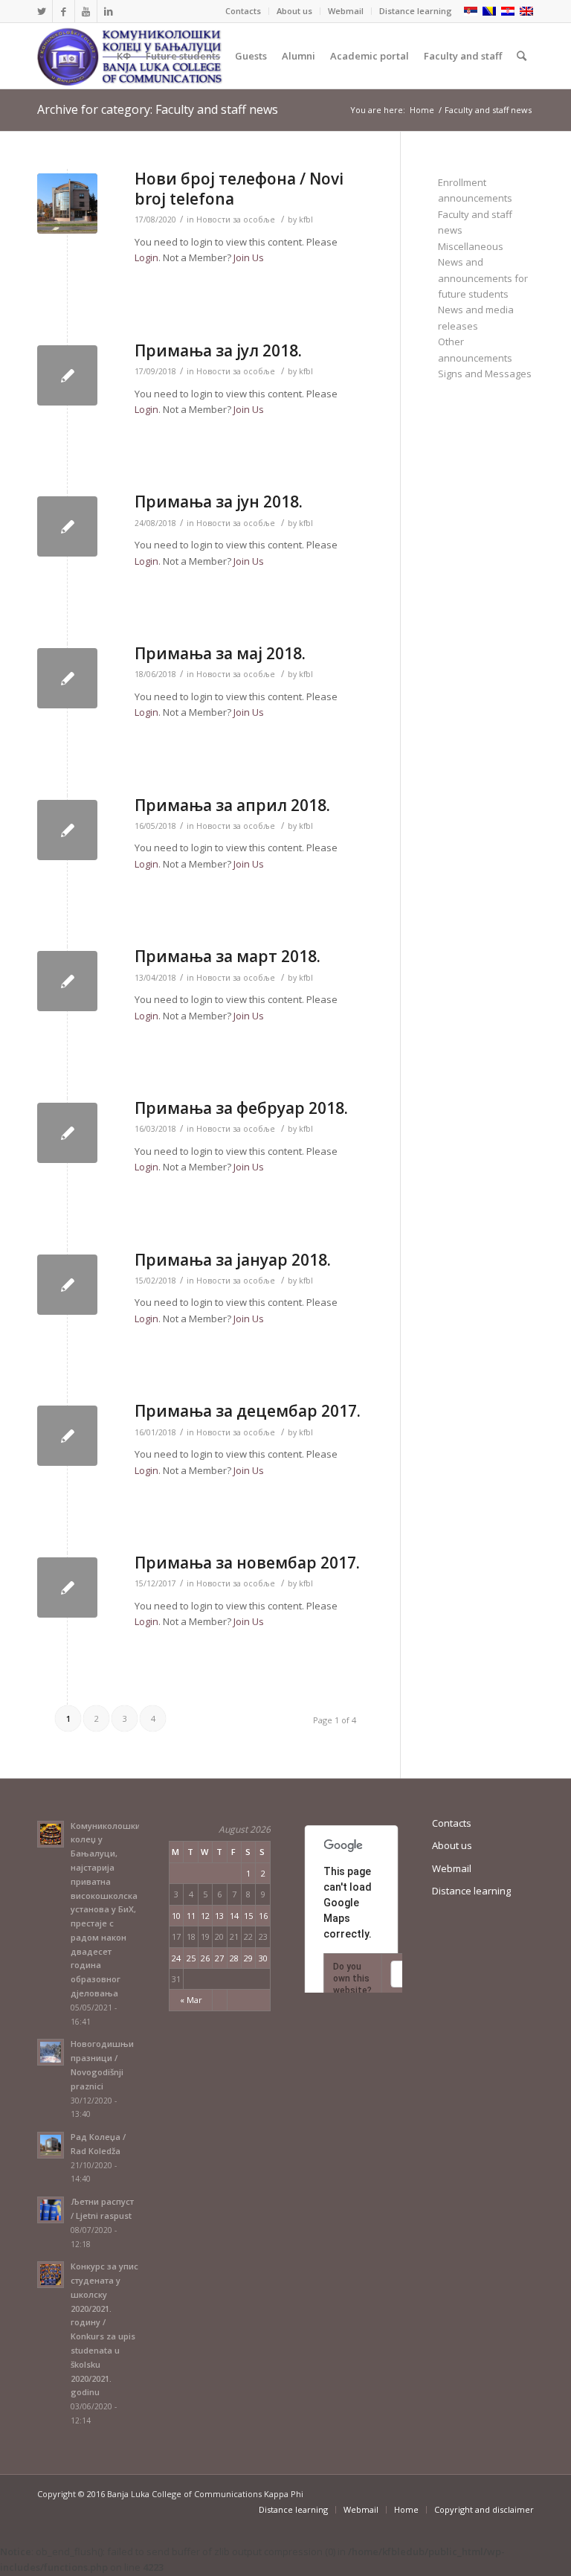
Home (422, 110)
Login (146, 257)
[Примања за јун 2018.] (67, 526)
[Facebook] (64, 11)
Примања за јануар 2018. (233, 1260)
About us (294, 11)
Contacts (243, 11)
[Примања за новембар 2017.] (67, 1587)
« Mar (191, 2000)
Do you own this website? (352, 1979)
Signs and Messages (485, 374)
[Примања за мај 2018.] (67, 678)
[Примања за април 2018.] (67, 830)
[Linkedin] (109, 11)
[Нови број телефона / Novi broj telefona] (67, 204)
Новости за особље (236, 220)
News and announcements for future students (483, 278)
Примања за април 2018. (232, 805)
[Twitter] (41, 11)
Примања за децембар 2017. (248, 1411)
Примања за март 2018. (228, 956)
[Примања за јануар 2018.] (67, 1285)
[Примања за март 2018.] (67, 981)
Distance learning (416, 11)
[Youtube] (86, 11)
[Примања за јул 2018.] (67, 375)
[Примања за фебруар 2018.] (67, 1133)
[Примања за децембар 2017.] (67, 1436)
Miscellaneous (471, 246)
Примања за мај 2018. (220, 653)
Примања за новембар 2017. (247, 1563)
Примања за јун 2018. (219, 502)
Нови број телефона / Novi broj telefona (239, 189)
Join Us (249, 257)
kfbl (306, 220)
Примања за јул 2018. (218, 350)
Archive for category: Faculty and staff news (158, 109)
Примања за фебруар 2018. (241, 1108)
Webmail (346, 11)
